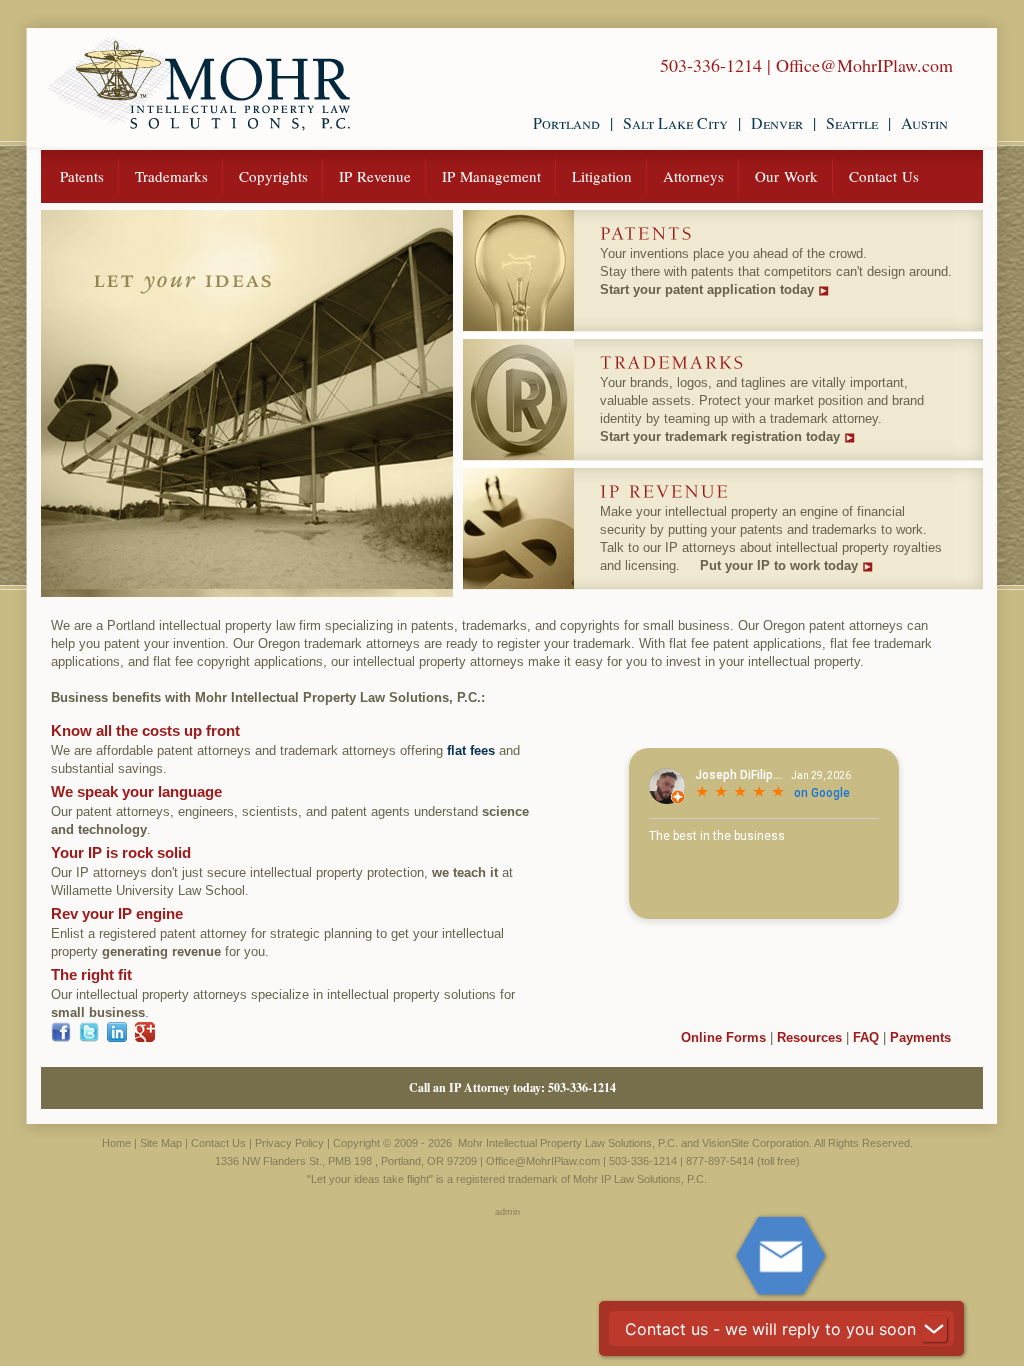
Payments (920, 1037)
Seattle (852, 122)
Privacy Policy (289, 1143)
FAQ (866, 1037)
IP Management (491, 176)
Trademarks (171, 176)
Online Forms (723, 1037)
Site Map (161, 1143)
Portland (566, 122)
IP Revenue (375, 176)
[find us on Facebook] (61, 1037)
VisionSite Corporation (755, 1143)
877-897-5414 (720, 1161)
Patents (82, 176)
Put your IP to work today (779, 565)
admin (507, 1212)
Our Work (786, 176)
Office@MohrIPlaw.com (864, 65)
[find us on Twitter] (89, 1037)
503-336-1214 (711, 65)
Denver (777, 122)
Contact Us (884, 176)
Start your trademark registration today (720, 436)
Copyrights (273, 176)
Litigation (602, 176)
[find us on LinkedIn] (117, 1037)
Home (116, 1143)
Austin (924, 122)
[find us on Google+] (145, 1037)
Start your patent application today (707, 289)
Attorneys (693, 176)
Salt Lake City (675, 122)
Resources (809, 1037)
